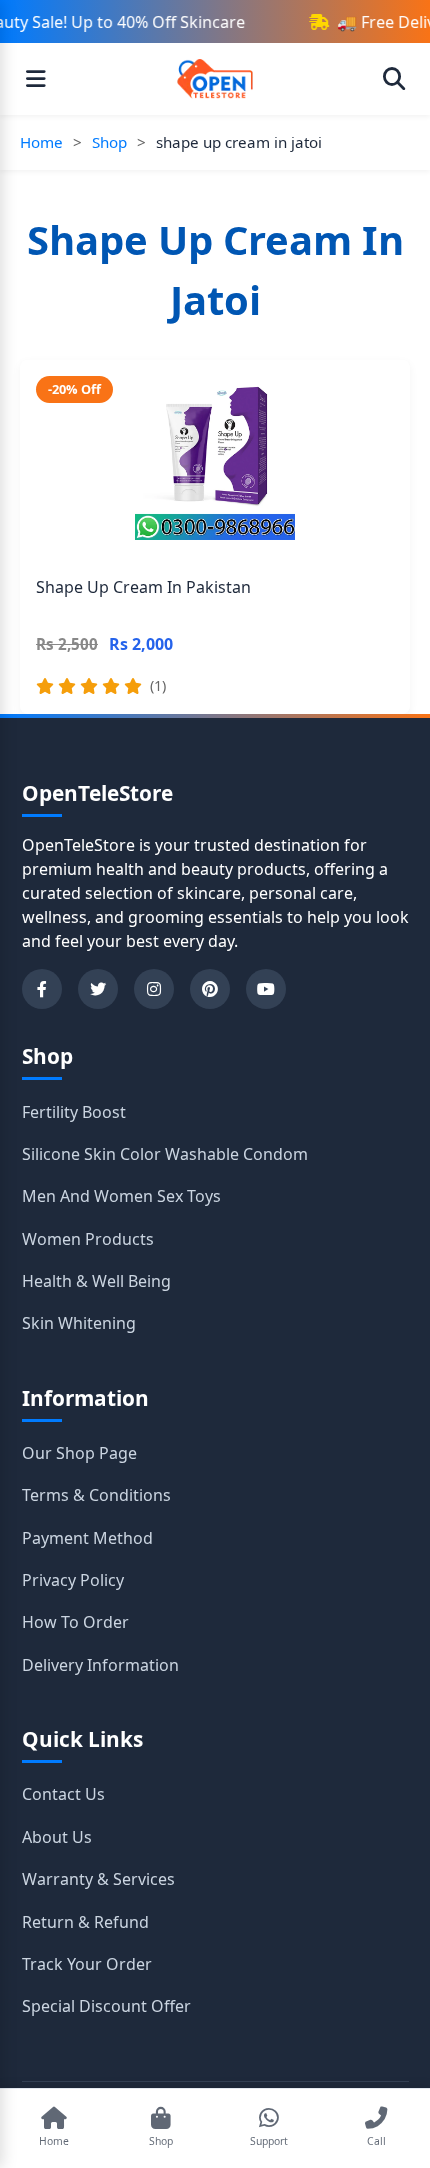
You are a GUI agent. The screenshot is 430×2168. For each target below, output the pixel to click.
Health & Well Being (96, 1281)
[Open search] (394, 79)
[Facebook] (42, 989)
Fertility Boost (74, 1112)
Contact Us (63, 1794)
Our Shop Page (79, 1453)
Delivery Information (100, 1665)
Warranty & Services (98, 1879)
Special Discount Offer (106, 2006)
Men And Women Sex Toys (121, 1196)
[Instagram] (154, 989)
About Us (57, 1837)
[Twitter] (98, 989)
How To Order (75, 1622)
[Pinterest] (210, 989)
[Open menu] (36, 79)
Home (41, 142)
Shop (109, 142)
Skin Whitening (79, 1323)
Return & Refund (85, 1922)
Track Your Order (87, 1964)
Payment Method (87, 1538)
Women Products (88, 1239)
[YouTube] (266, 989)
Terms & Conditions (96, 1495)
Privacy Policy (73, 1580)
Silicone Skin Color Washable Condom (165, 1154)
